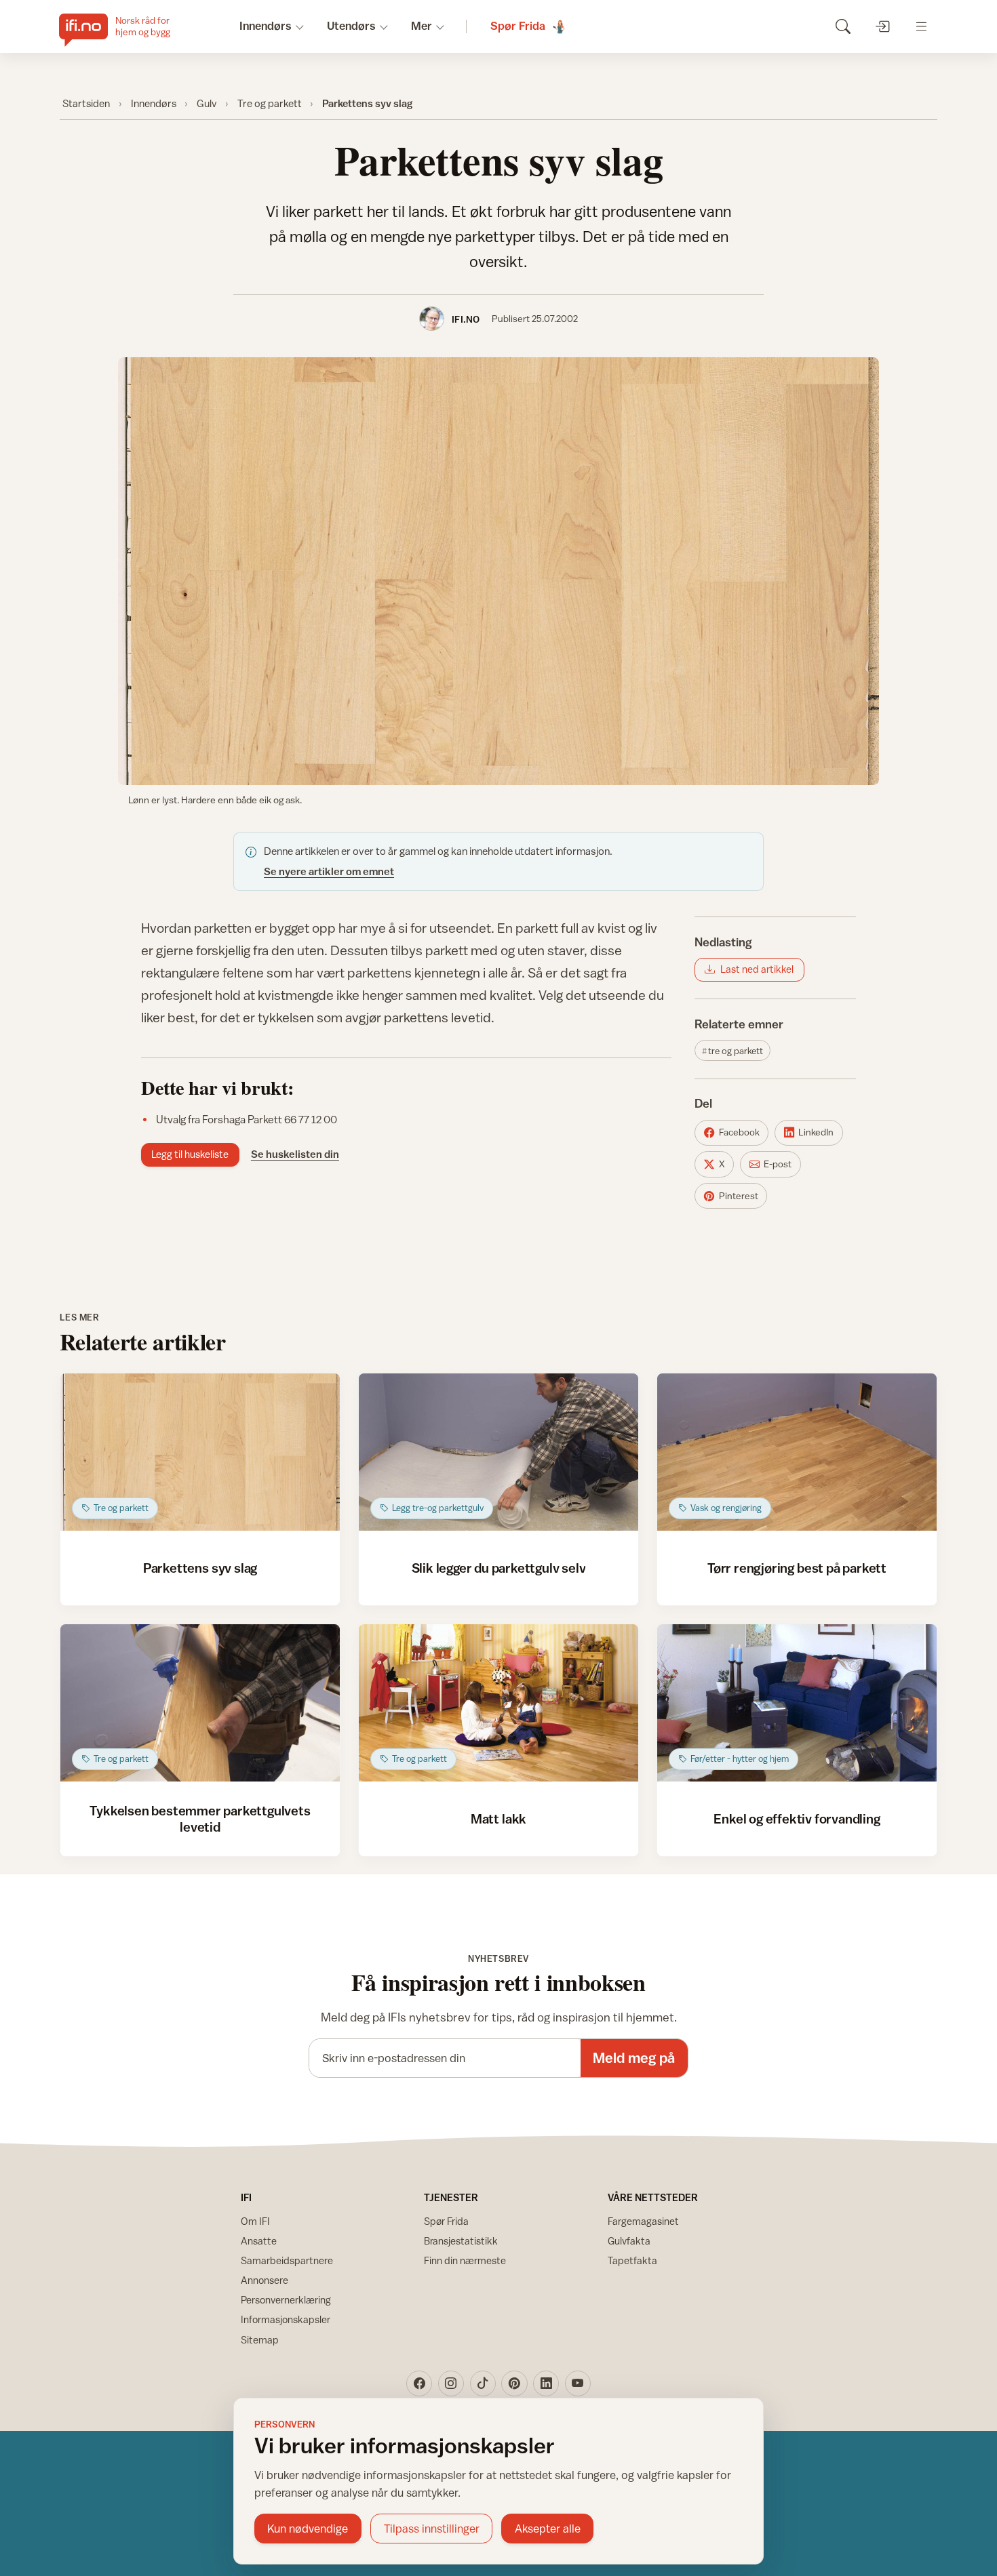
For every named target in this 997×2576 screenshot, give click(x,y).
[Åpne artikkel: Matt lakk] (499, 1703)
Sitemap (260, 2340)
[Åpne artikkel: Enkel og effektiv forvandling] (797, 1703)
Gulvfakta (629, 2241)
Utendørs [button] (351, 26)
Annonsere (265, 2280)
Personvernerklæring (286, 2300)
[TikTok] (483, 2383)
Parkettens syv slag (200, 1568)
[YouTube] (578, 2383)
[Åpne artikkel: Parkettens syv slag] (200, 1452)
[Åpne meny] (921, 26)
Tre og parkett (270, 103)
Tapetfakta (632, 2260)
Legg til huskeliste (190, 1154)
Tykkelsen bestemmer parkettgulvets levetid (200, 1818)
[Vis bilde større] (498, 571)
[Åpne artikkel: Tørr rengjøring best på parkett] (797, 1452)
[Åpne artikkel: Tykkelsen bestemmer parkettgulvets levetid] (200, 1703)
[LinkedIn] (546, 2383)
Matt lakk (498, 1818)
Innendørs (154, 103)
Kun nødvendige (308, 2529)
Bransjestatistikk (461, 2241)
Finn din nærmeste (465, 2260)
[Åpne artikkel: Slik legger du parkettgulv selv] (499, 1452)
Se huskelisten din (295, 1154)
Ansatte (259, 2241)
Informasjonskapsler (286, 2319)
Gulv (207, 103)
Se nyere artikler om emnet (329, 871)
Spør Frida (446, 2221)
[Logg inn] (882, 26)
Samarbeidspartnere (287, 2260)
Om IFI (255, 2221)
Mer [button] (422, 26)
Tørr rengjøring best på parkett (797, 1568)
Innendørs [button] (266, 26)
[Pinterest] (514, 2383)
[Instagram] (451, 2383)
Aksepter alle (548, 2529)
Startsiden (86, 103)
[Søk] (843, 26)
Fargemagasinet (643, 2221)
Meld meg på (634, 2058)
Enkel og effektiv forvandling (797, 1818)
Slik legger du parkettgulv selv (499, 1568)
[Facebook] (419, 2383)
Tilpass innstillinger (432, 2529)
